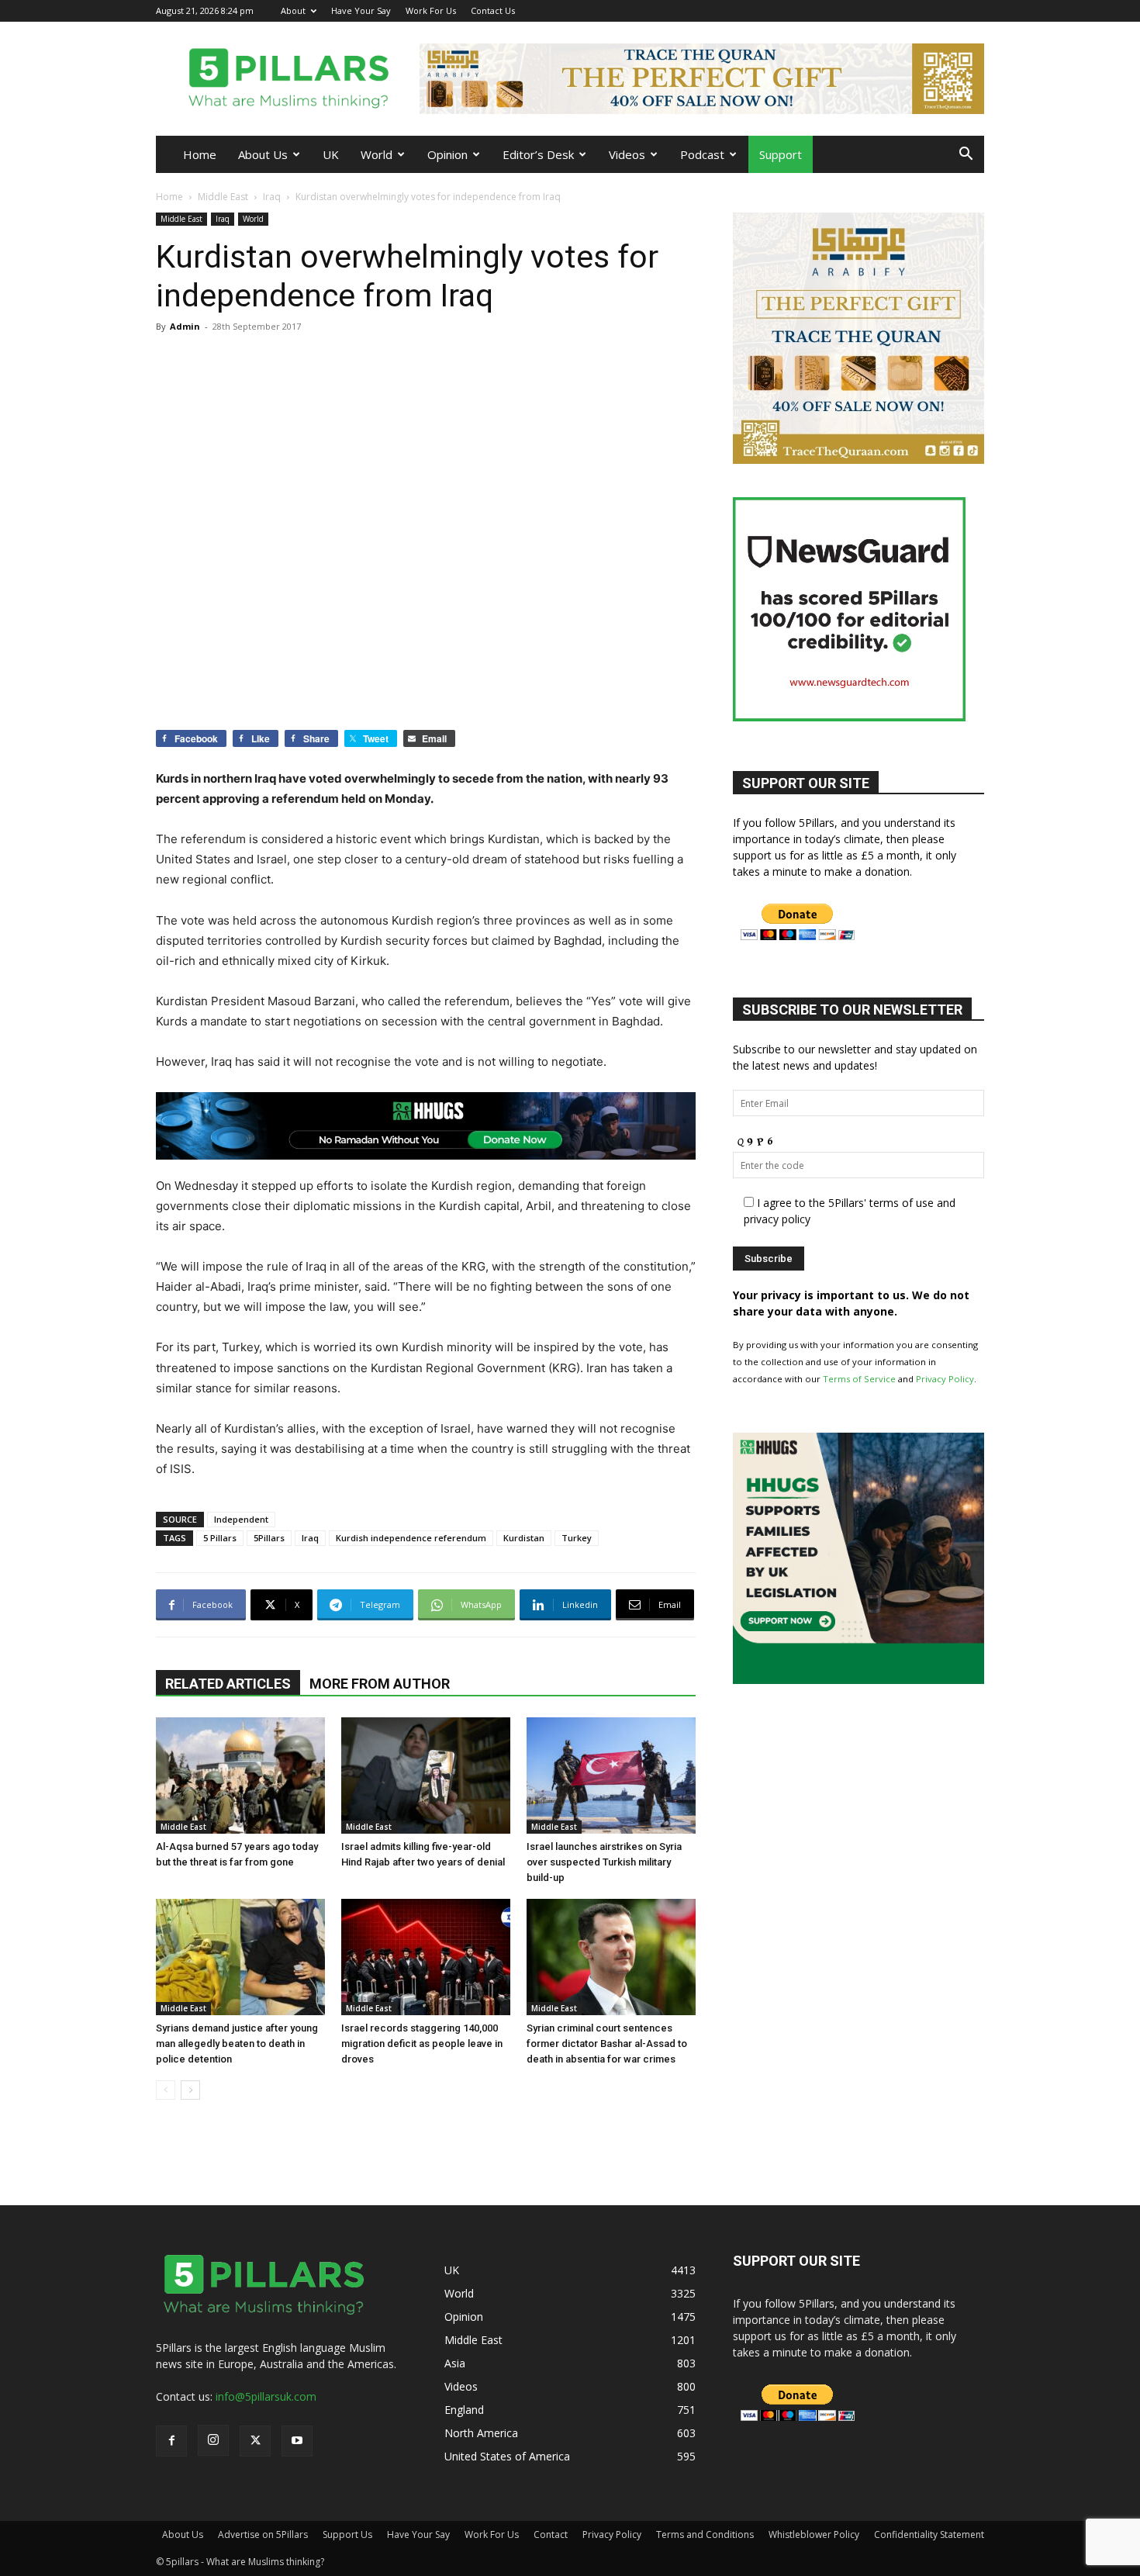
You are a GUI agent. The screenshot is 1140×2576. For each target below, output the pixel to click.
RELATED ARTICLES (228, 1684)
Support (781, 154)
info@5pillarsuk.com (266, 2396)
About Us (263, 154)
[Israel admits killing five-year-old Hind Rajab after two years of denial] (426, 1776)
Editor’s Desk (538, 154)
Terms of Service (859, 1379)
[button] (966, 156)
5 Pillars (220, 1538)
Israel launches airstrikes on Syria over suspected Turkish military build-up (604, 1862)
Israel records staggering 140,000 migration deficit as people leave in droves (422, 2044)
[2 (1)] (858, 460)
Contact (551, 2535)
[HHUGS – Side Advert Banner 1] (858, 1680)
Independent (241, 1519)
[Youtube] (972, 10)
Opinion (447, 154)
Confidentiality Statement (929, 2535)
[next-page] (190, 2090)
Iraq (272, 197)
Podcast (702, 154)
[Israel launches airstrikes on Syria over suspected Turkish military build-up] (611, 1776)
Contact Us (493, 10)
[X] (947, 10)
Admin (185, 326)
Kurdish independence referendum (411, 1538)
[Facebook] (896, 10)
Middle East (223, 197)
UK (331, 154)
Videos (627, 154)
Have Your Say (361, 10)
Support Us (347, 2535)
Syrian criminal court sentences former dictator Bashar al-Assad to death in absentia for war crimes (607, 2044)
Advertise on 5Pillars (263, 2535)
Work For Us (431, 10)
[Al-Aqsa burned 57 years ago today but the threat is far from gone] (240, 1776)
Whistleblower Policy (814, 2535)
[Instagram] (921, 10)
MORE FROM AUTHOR (380, 1684)
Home (200, 154)
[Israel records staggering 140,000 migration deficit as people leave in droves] (426, 1957)
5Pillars (269, 1538)
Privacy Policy (945, 1379)
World (377, 154)
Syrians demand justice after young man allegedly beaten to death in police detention (237, 2044)
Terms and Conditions (705, 2535)
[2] (702, 79)
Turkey (577, 1538)
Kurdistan (524, 1538)
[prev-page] (166, 2090)
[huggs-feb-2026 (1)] (426, 1126)
